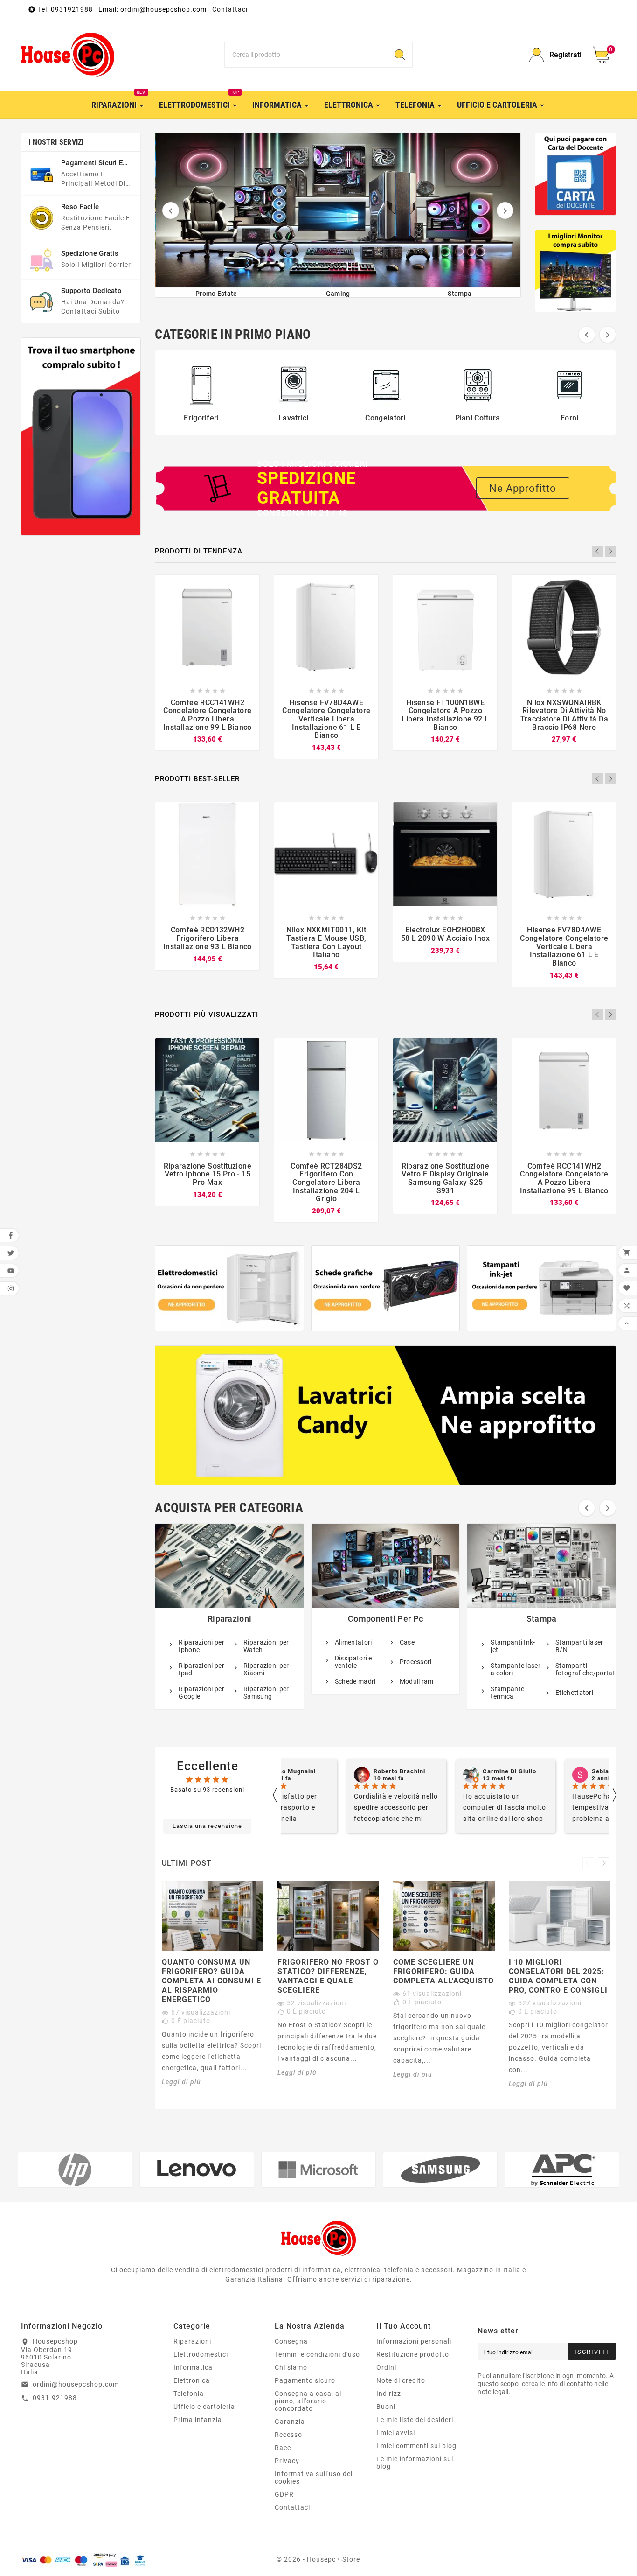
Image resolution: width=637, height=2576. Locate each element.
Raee (283, 2448)
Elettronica (192, 2380)
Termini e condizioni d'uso (317, 2354)
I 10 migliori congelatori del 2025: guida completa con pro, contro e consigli (558, 1976)
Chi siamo (291, 2367)
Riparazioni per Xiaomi (266, 1669)
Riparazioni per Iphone (201, 1646)
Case (407, 1642)
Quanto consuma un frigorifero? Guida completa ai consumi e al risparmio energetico (211, 1981)
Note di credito (401, 2380)
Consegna (291, 2341)
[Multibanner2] (386, 1288)
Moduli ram (417, 1681)
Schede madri (355, 1681)
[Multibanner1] (229, 1288)
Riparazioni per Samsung (266, 1693)
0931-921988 (55, 2398)
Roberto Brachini (339, 1771)
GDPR (284, 2494)
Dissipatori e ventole (353, 1662)
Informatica (193, 2367)
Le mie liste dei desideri (415, 2420)
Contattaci (230, 9)
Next (610, 551)
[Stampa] (338, 210)
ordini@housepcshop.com (76, 2384)
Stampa (542, 1619)
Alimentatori (353, 1642)
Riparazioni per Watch (266, 1646)
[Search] (400, 55)
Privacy (287, 2461)
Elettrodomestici (201, 2354)
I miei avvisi (396, 2433)
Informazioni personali (414, 2341)
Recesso (288, 2435)
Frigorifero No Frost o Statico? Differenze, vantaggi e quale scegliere (328, 1976)
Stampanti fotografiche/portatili (581, 1669)
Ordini (386, 2367)
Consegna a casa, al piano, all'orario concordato (308, 2401)
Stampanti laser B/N (579, 1646)
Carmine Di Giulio (449, 1771)
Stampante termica (507, 1693)
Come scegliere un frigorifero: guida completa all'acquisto (443, 1971)
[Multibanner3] (541, 1288)
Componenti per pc (385, 1619)
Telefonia (189, 2394)
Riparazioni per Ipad (201, 1669)
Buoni (386, 2407)
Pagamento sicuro (305, 2380)
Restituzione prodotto (413, 2354)
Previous (598, 551)
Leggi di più (181, 2082)
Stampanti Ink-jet (513, 1646)
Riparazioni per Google (201, 1693)
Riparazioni (229, 1619)
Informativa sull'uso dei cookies (314, 2478)
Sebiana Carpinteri (560, 1771)
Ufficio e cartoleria (204, 2407)
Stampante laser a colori (516, 1669)
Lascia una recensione (207, 1826)
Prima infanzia (198, 2420)
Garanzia (290, 2422)
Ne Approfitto (523, 488)
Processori (416, 1662)
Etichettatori (574, 1693)
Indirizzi (390, 2394)
